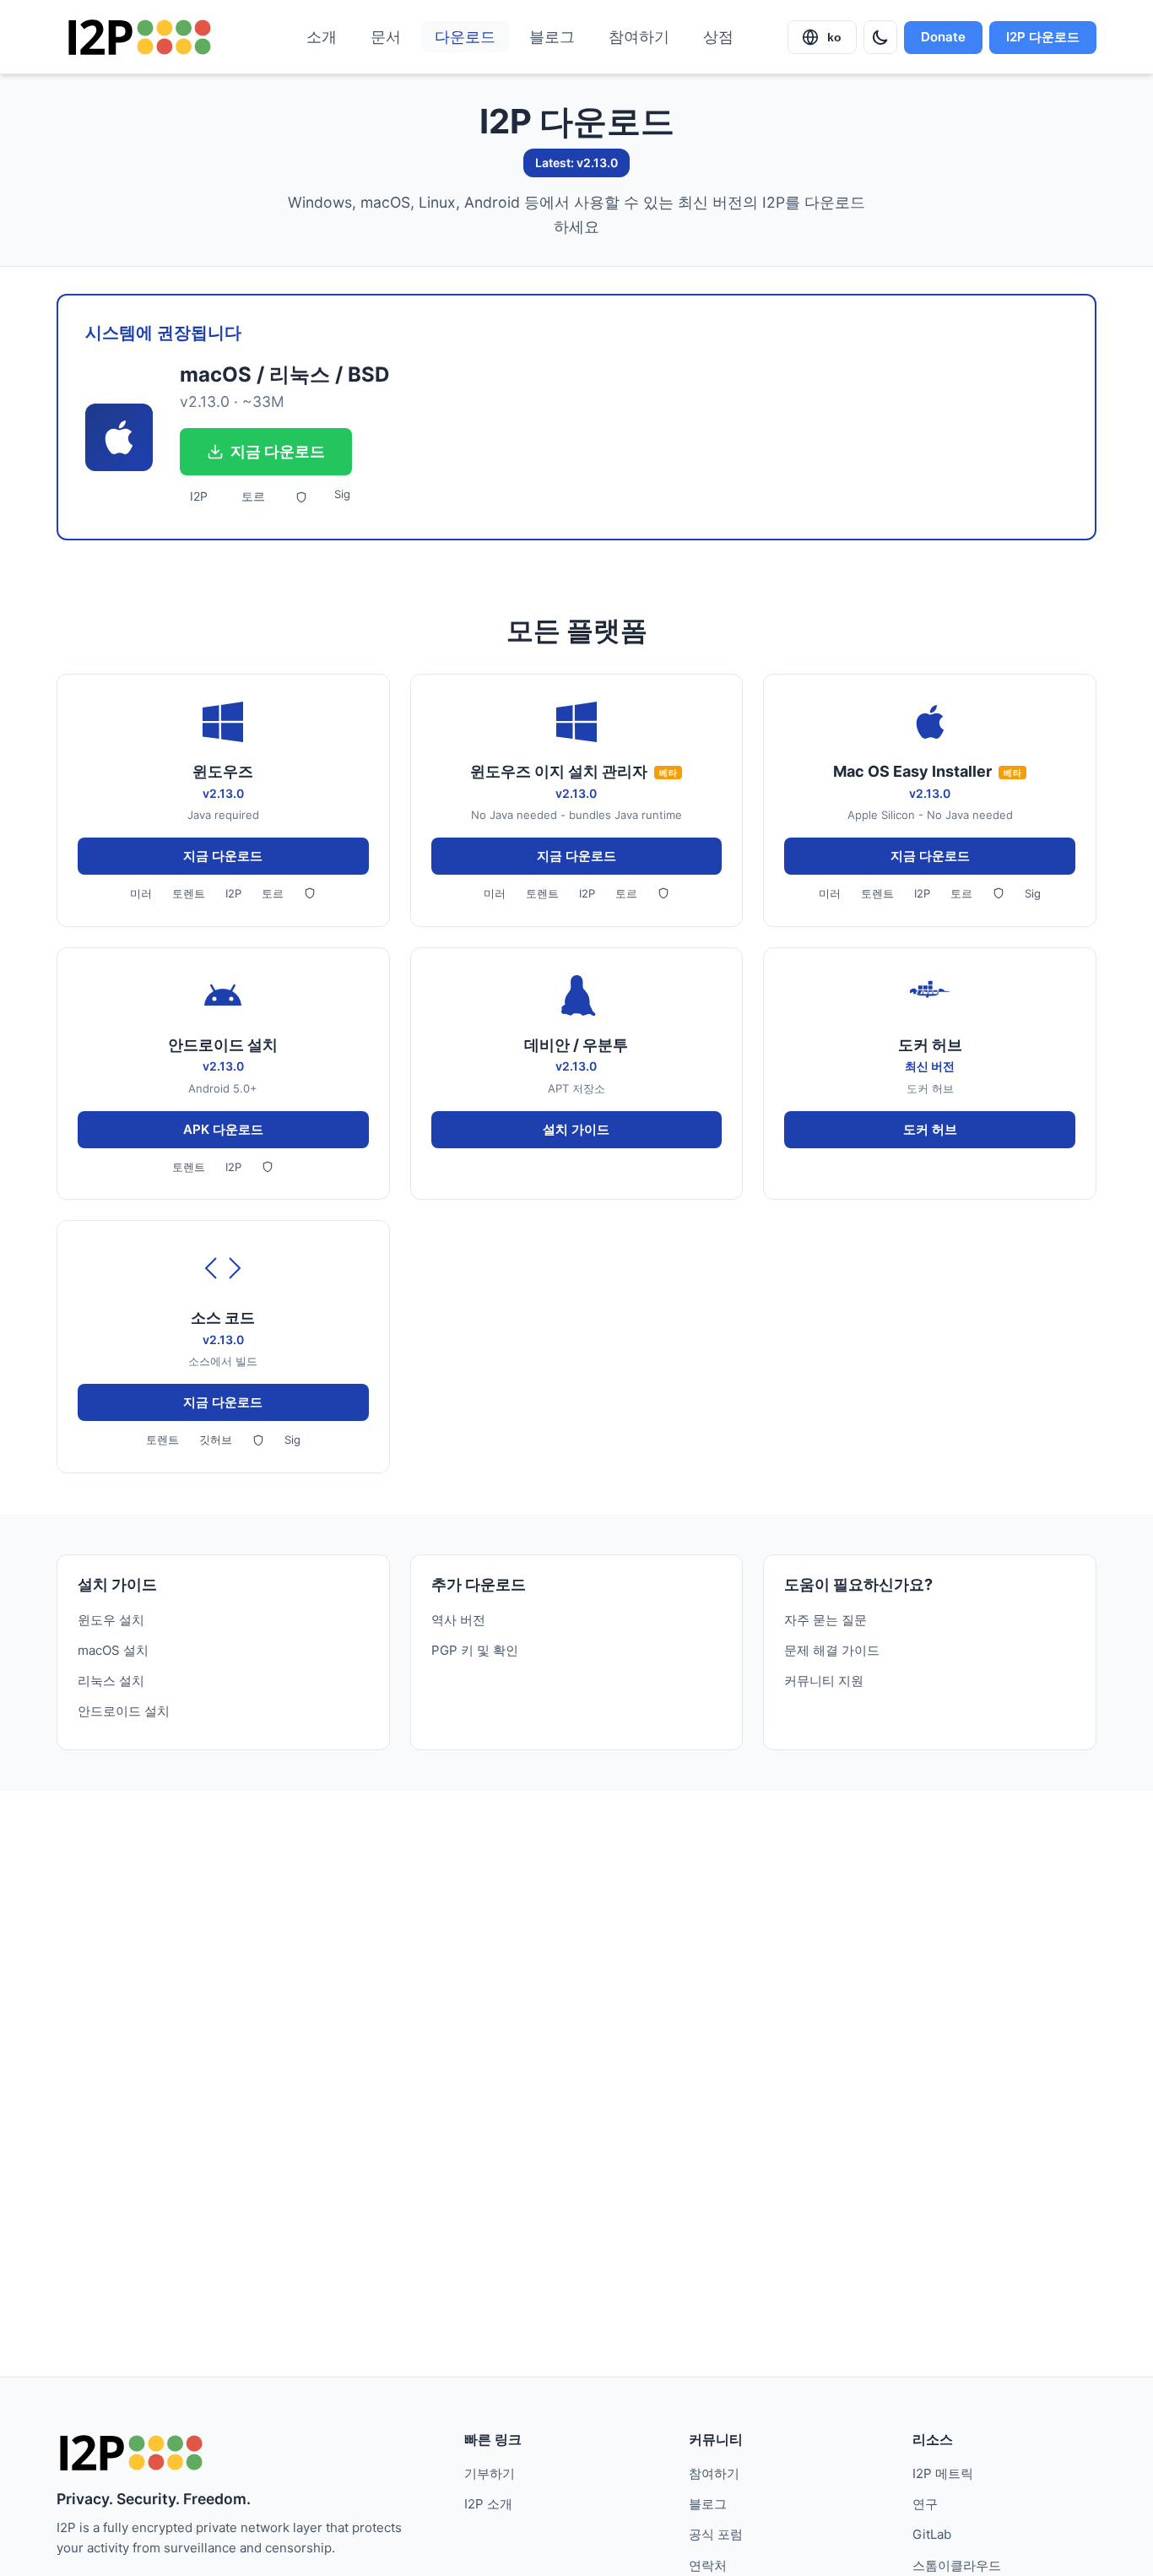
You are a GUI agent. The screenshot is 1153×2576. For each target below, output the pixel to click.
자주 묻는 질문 (826, 1620)
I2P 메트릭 (943, 2473)
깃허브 (216, 1440)
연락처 (708, 2565)
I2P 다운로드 (1043, 37)
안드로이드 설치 (124, 1711)
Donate (943, 37)
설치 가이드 (576, 1129)
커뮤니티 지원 (824, 1681)
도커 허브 (930, 1129)
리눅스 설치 (111, 1681)
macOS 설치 (113, 1650)
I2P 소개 (488, 2504)
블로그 (552, 37)
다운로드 (465, 37)
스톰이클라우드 (957, 2565)
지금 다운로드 (278, 451)
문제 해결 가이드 (832, 1650)
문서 (386, 37)
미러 (141, 893)
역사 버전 (458, 1620)
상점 (718, 37)
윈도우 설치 (111, 1620)
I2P (199, 496)
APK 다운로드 (223, 1129)
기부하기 (490, 2473)
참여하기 (639, 37)
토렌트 (189, 893)
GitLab (932, 2534)
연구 (925, 2504)
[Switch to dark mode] (880, 37)
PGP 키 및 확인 (475, 1650)
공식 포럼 (716, 2534)
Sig (342, 494)
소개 (322, 37)
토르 (253, 496)
